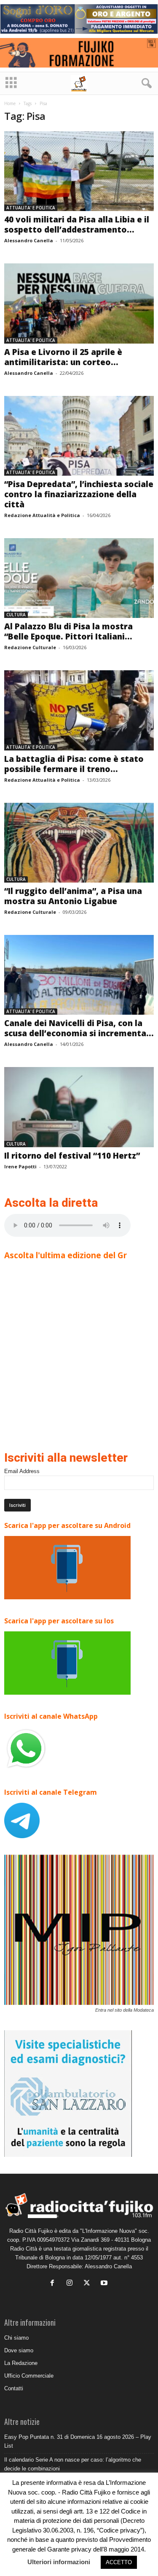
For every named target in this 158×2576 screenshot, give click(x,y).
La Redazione (21, 2363)
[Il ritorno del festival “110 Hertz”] (79, 1107)
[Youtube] (105, 2284)
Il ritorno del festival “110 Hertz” (72, 1156)
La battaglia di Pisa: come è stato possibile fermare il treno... (74, 764)
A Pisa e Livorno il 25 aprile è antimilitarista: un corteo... (63, 357)
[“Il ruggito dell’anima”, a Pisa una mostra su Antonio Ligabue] (79, 843)
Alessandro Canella (29, 240)
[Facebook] (54, 2284)
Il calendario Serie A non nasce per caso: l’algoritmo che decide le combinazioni (73, 2464)
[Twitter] (89, 2284)
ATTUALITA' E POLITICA (31, 208)
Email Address (22, 1471)
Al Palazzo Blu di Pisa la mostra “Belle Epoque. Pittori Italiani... (68, 631)
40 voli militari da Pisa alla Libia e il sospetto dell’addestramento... (77, 225)
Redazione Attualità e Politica (42, 515)
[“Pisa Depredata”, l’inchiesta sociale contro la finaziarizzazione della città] (79, 436)
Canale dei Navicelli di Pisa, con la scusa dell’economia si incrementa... (79, 1028)
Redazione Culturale (30, 647)
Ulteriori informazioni (59, 2562)
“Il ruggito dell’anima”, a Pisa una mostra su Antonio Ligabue (73, 896)
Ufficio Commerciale (29, 2376)
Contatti (14, 2388)
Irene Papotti (20, 1166)
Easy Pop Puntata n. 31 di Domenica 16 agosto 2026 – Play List (78, 2441)
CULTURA (16, 615)
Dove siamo (19, 2350)
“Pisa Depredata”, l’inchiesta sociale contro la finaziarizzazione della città (79, 494)
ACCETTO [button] (119, 2562)
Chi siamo (16, 2338)
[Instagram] (71, 2284)
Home (10, 103)
